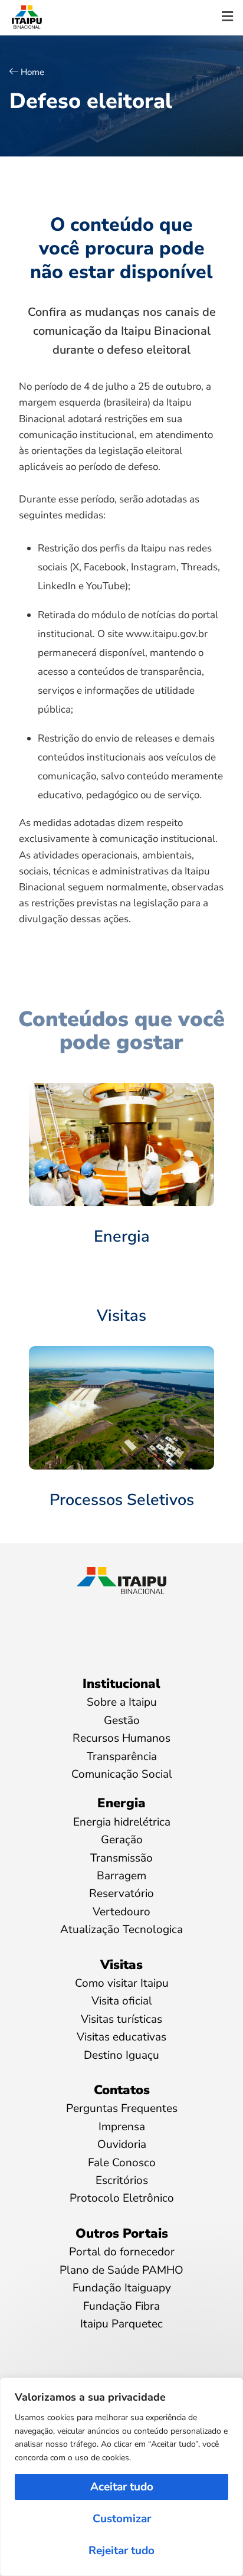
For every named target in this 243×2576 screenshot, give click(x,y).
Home (32, 72)
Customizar (122, 2519)
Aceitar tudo (122, 2487)
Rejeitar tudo (121, 2551)
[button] (227, 17)
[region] (121, 2477)
